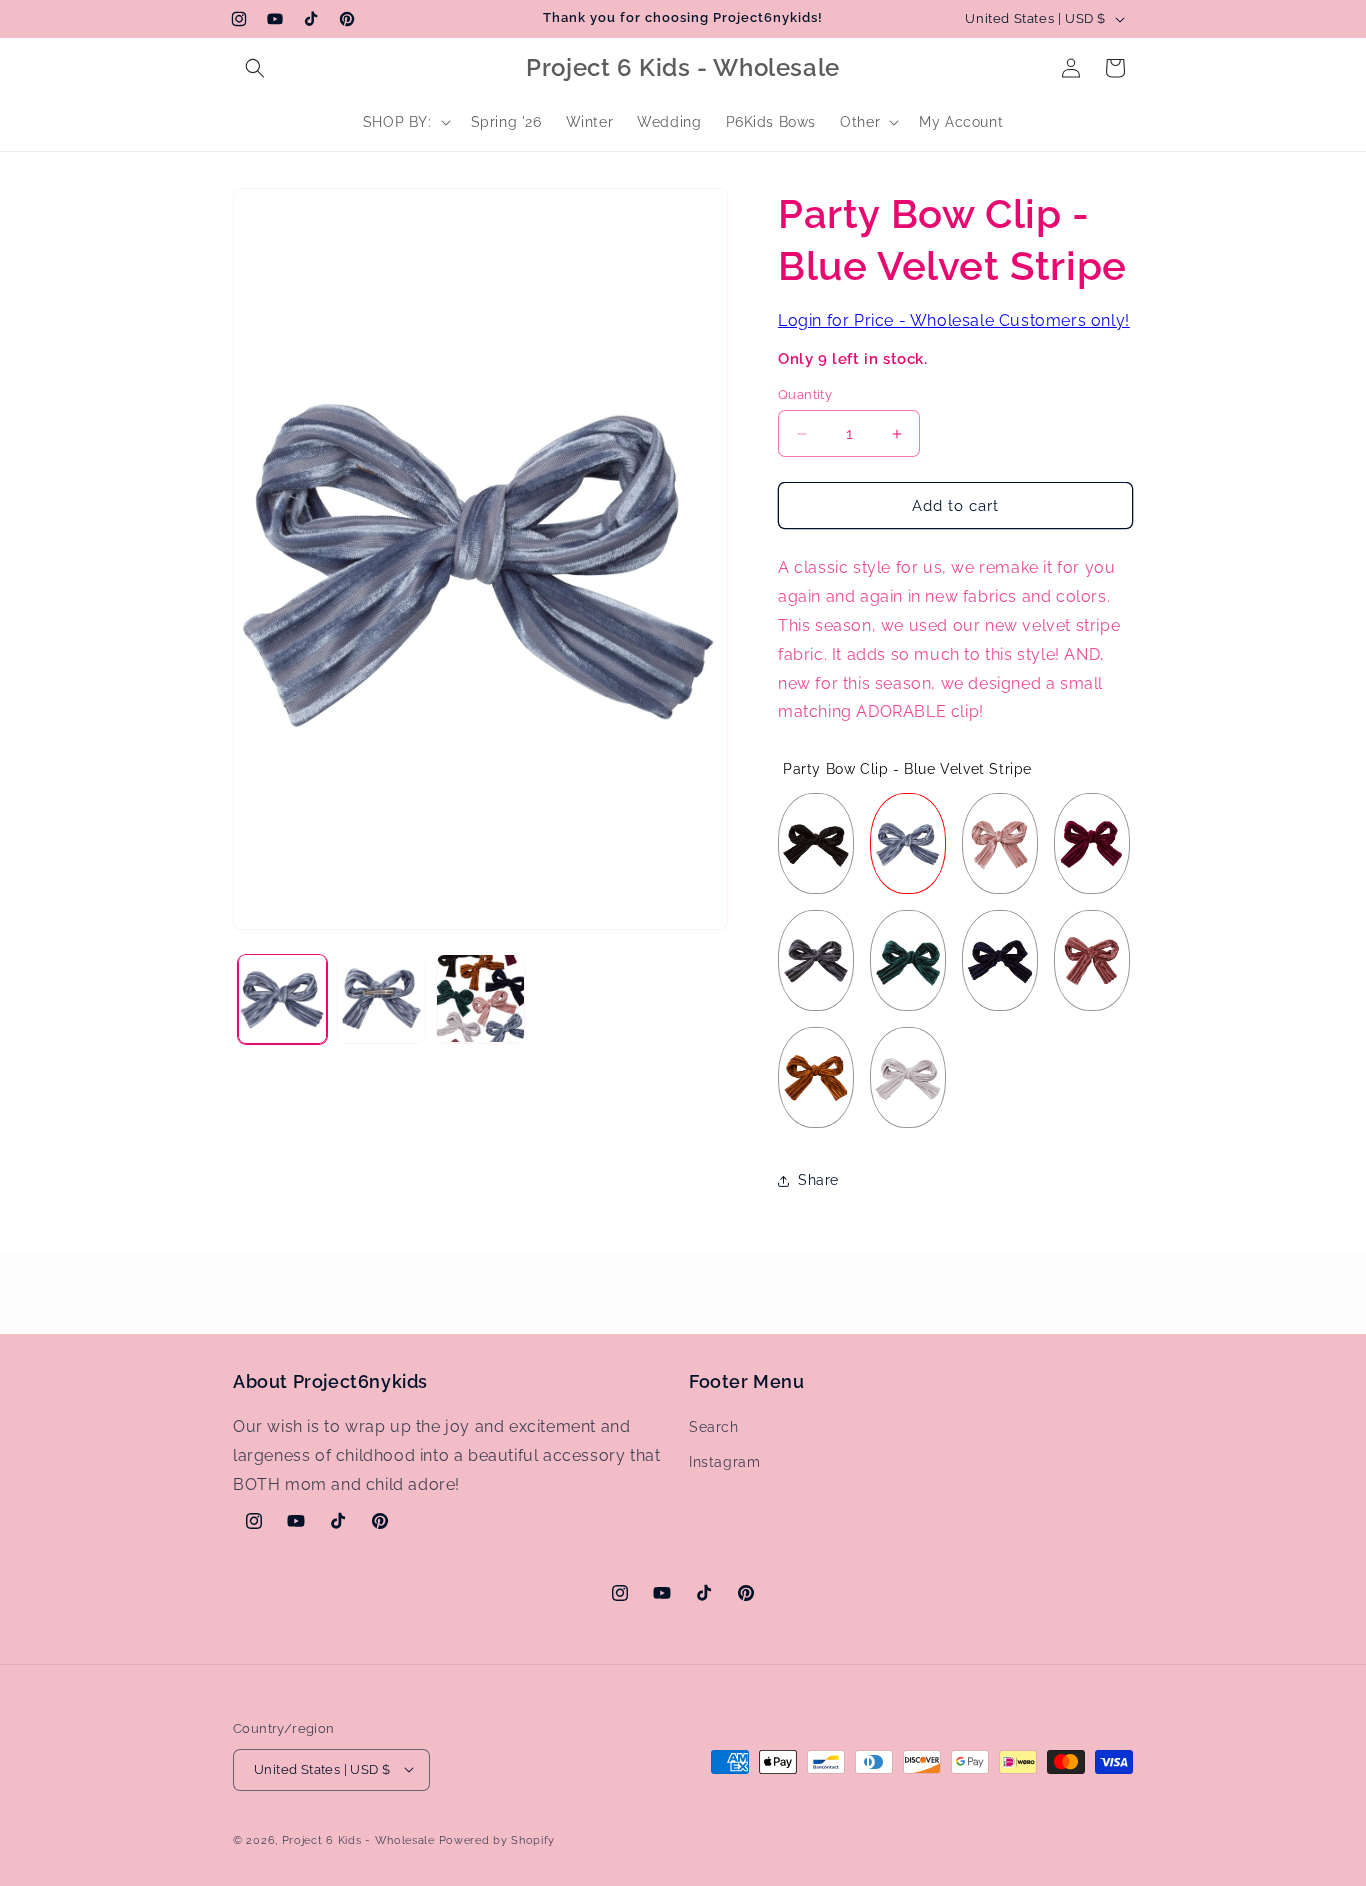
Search (714, 1427)
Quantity (805, 394)
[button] (255, 68)
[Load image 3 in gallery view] (480, 998)
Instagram (724, 1463)
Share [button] (818, 1180)
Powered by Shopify (497, 1839)
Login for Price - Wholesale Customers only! (954, 320)
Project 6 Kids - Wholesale (358, 1839)
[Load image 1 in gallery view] (282, 998)
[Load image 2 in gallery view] (381, 998)
